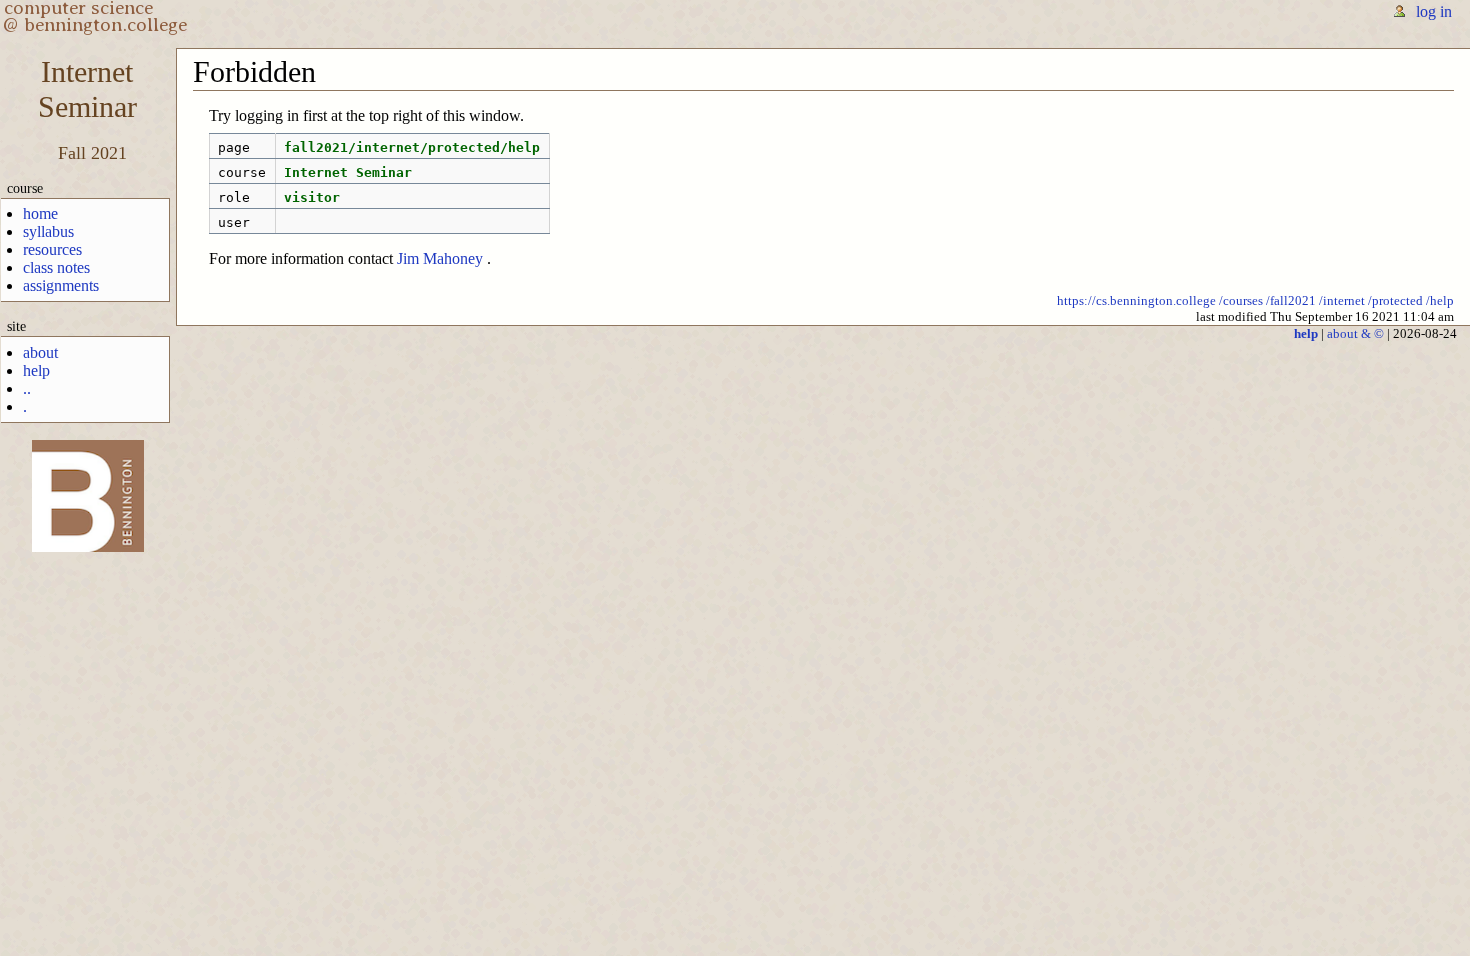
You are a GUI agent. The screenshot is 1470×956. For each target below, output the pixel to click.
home (40, 213)
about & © (1355, 333)
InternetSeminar (87, 89)
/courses (1241, 300)
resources (52, 249)
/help (1440, 300)
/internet (1342, 300)
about (40, 352)
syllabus (48, 231)
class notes (56, 267)
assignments (61, 285)
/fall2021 (1291, 300)
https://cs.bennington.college (1136, 300)
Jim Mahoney (440, 258)
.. (27, 388)
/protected (1395, 300)
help (36, 370)
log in (1434, 11)
